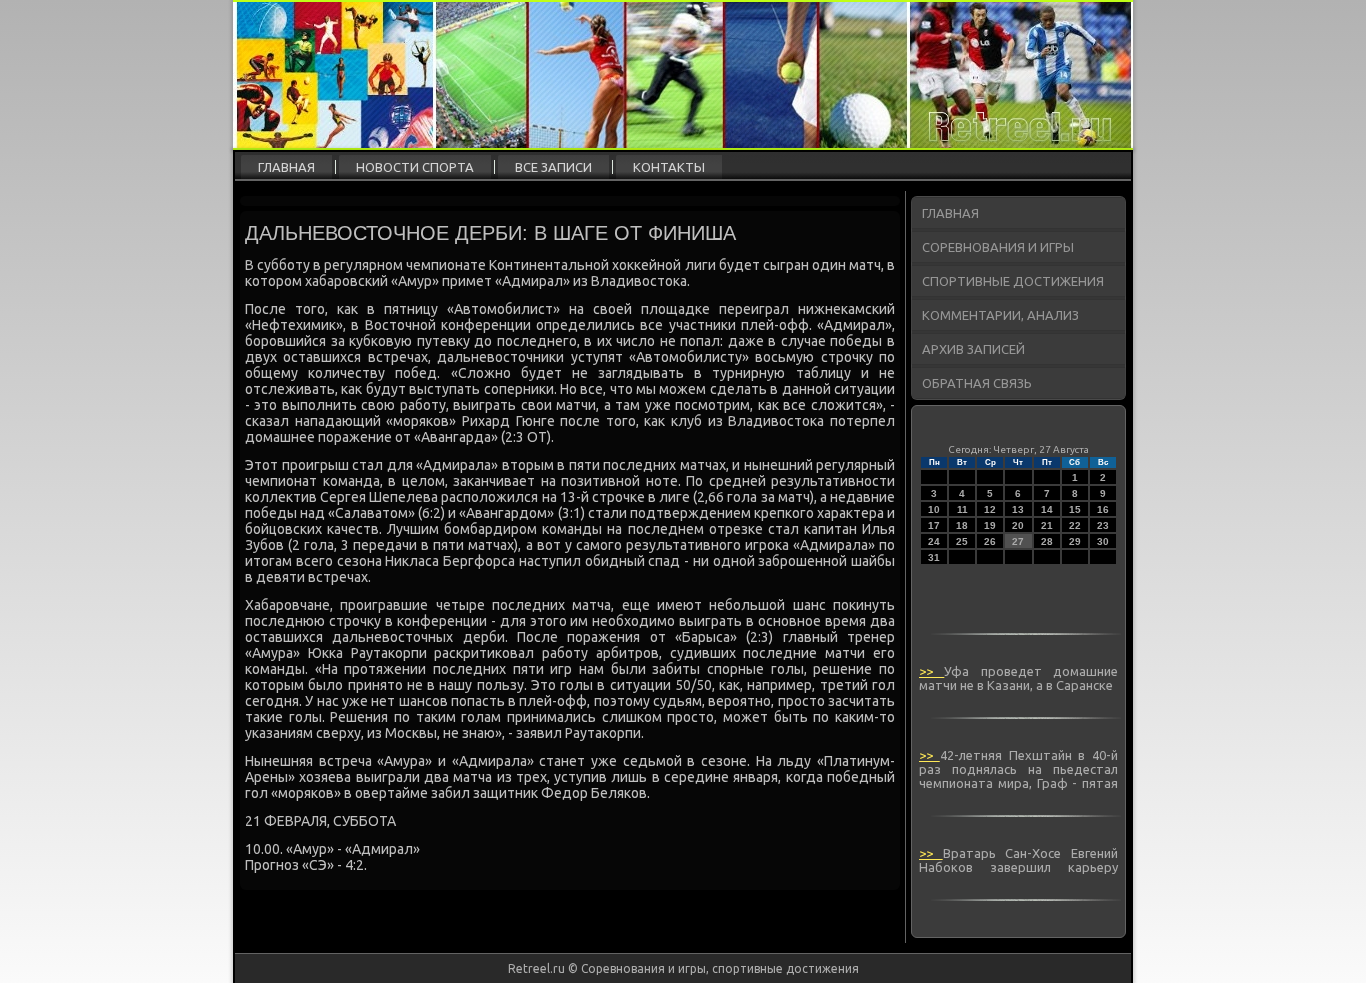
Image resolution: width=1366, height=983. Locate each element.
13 (1018, 509)
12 (990, 509)
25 (962, 541)
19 (990, 525)
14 (1047, 509)
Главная (286, 167)
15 (1075, 509)
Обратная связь (977, 383)
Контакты (669, 167)
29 (1075, 541)
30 (1103, 541)
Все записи (553, 167)
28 (1047, 541)
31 (934, 557)
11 (962, 509)
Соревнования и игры (998, 247)
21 (1047, 525)
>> (931, 671)
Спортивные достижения (1013, 281)
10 (934, 509)
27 (1018, 541)
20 (1018, 525)
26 (990, 541)
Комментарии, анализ (1000, 315)
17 (934, 525)
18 (962, 525)
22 (1075, 525)
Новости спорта (415, 167)
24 (934, 541)
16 (1103, 509)
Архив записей (973, 349)
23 (1103, 525)
